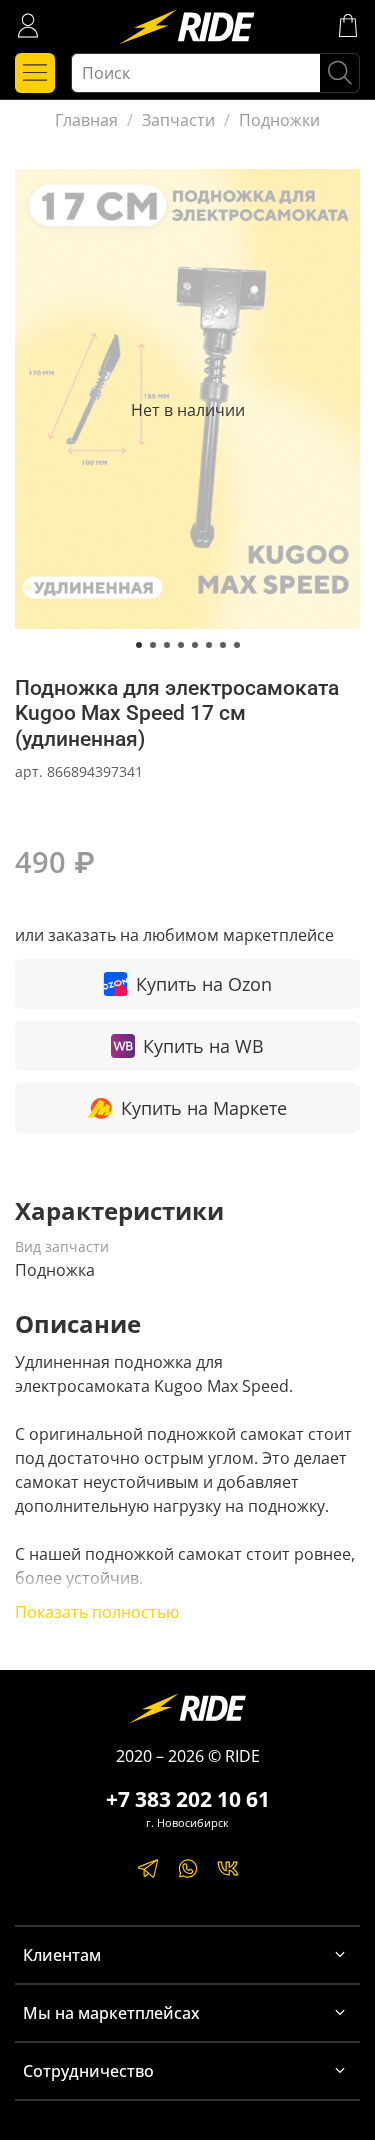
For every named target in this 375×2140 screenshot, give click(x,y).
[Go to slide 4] (181, 645)
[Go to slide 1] (139, 645)
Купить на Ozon (204, 984)
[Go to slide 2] (153, 645)
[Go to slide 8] (237, 645)
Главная (86, 120)
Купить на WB (203, 1046)
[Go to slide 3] (167, 645)
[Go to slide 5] (195, 645)
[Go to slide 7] (223, 645)
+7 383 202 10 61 (188, 1799)
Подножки (279, 120)
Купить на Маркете (204, 1108)
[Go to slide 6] (209, 645)
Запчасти (178, 120)
